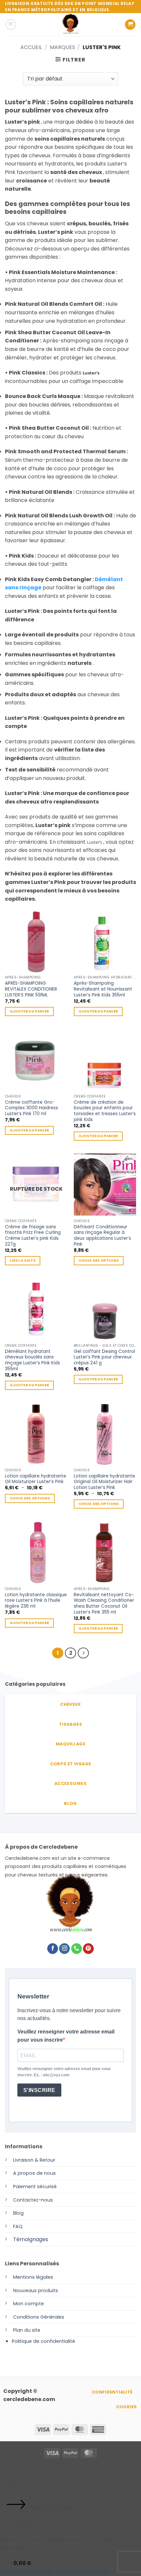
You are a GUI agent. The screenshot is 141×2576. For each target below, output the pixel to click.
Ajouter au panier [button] (30, 1011)
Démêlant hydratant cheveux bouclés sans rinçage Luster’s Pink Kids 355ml (32, 1360)
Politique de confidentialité (43, 2341)
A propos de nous (34, 2173)
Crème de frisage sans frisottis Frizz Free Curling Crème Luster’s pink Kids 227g (33, 1236)
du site (32, 2330)
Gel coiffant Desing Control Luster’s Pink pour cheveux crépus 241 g (104, 1357)
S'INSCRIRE (39, 2090)
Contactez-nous (33, 2200)
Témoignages (31, 2239)
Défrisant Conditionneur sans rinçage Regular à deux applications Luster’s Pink (102, 1236)
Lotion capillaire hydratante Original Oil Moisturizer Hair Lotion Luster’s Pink (104, 1482)
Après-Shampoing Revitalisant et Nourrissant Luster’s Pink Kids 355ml (103, 989)
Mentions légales (33, 2277)
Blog (18, 2213)
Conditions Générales (39, 2317)
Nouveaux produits (36, 2291)
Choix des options (99, 1261)
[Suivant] (83, 1653)
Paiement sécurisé (35, 2187)
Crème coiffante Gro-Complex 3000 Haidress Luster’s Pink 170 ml (31, 1108)
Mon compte (29, 2304)
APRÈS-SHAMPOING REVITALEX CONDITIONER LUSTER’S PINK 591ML (31, 989)
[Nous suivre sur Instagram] (64, 1949)
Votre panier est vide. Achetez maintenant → (58, 2572)
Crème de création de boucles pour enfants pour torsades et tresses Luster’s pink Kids (105, 1111)
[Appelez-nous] (77, 1949)
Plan (18, 2330)
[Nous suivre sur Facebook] (53, 1949)
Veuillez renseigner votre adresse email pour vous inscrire (66, 2036)
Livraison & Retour (34, 2160)
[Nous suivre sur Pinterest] (88, 1949)
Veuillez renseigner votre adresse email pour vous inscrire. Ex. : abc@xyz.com (64, 2072)
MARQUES (62, 47)
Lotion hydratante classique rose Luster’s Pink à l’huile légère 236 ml (36, 1601)
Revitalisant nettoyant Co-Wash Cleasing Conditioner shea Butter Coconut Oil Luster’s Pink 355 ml (104, 1604)
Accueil (31, 47)
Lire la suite (23, 1261)
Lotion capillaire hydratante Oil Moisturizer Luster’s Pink (36, 1479)
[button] (11, 25)
